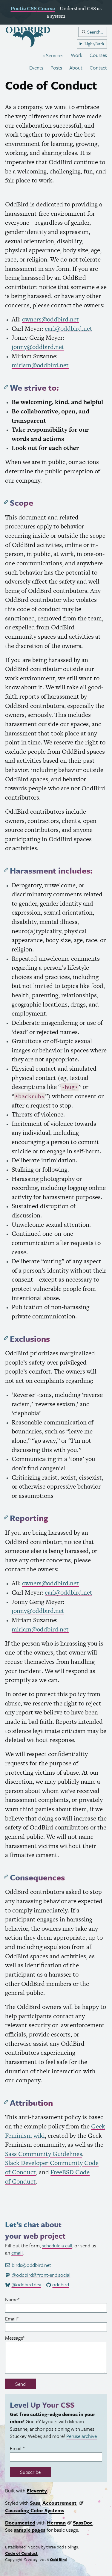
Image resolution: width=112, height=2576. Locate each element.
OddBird (58, 2559)
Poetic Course (33, 8)
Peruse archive (82, 2436)
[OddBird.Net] (28, 37)
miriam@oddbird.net (40, 365)
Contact (98, 68)
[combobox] (93, 32)
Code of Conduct (21, 2553)
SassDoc (83, 2523)
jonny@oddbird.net (38, 347)
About (76, 68)
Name (21, 2299)
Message (24, 2338)
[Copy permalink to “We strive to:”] (6, 387)
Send (20, 2384)
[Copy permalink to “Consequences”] (6, 1877)
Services (54, 55)
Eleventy (37, 2491)
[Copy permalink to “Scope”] (6, 502)
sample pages (30, 2530)
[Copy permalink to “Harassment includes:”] (6, 870)
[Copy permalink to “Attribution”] (6, 2102)
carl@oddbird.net (69, 328)
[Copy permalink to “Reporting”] (6, 1517)
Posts (56, 68)
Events (36, 68)
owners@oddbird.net (50, 319)
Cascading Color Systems (35, 2510)
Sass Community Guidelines (44, 2154)
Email (21, 2319)
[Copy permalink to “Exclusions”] (6, 1338)
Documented (20, 2523)
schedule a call (57, 2245)
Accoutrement (59, 2503)
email (17, 2253)
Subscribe (30, 2472)
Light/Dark (94, 44)
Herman (56, 2523)
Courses (98, 55)
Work (77, 55)
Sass (35, 2503)
